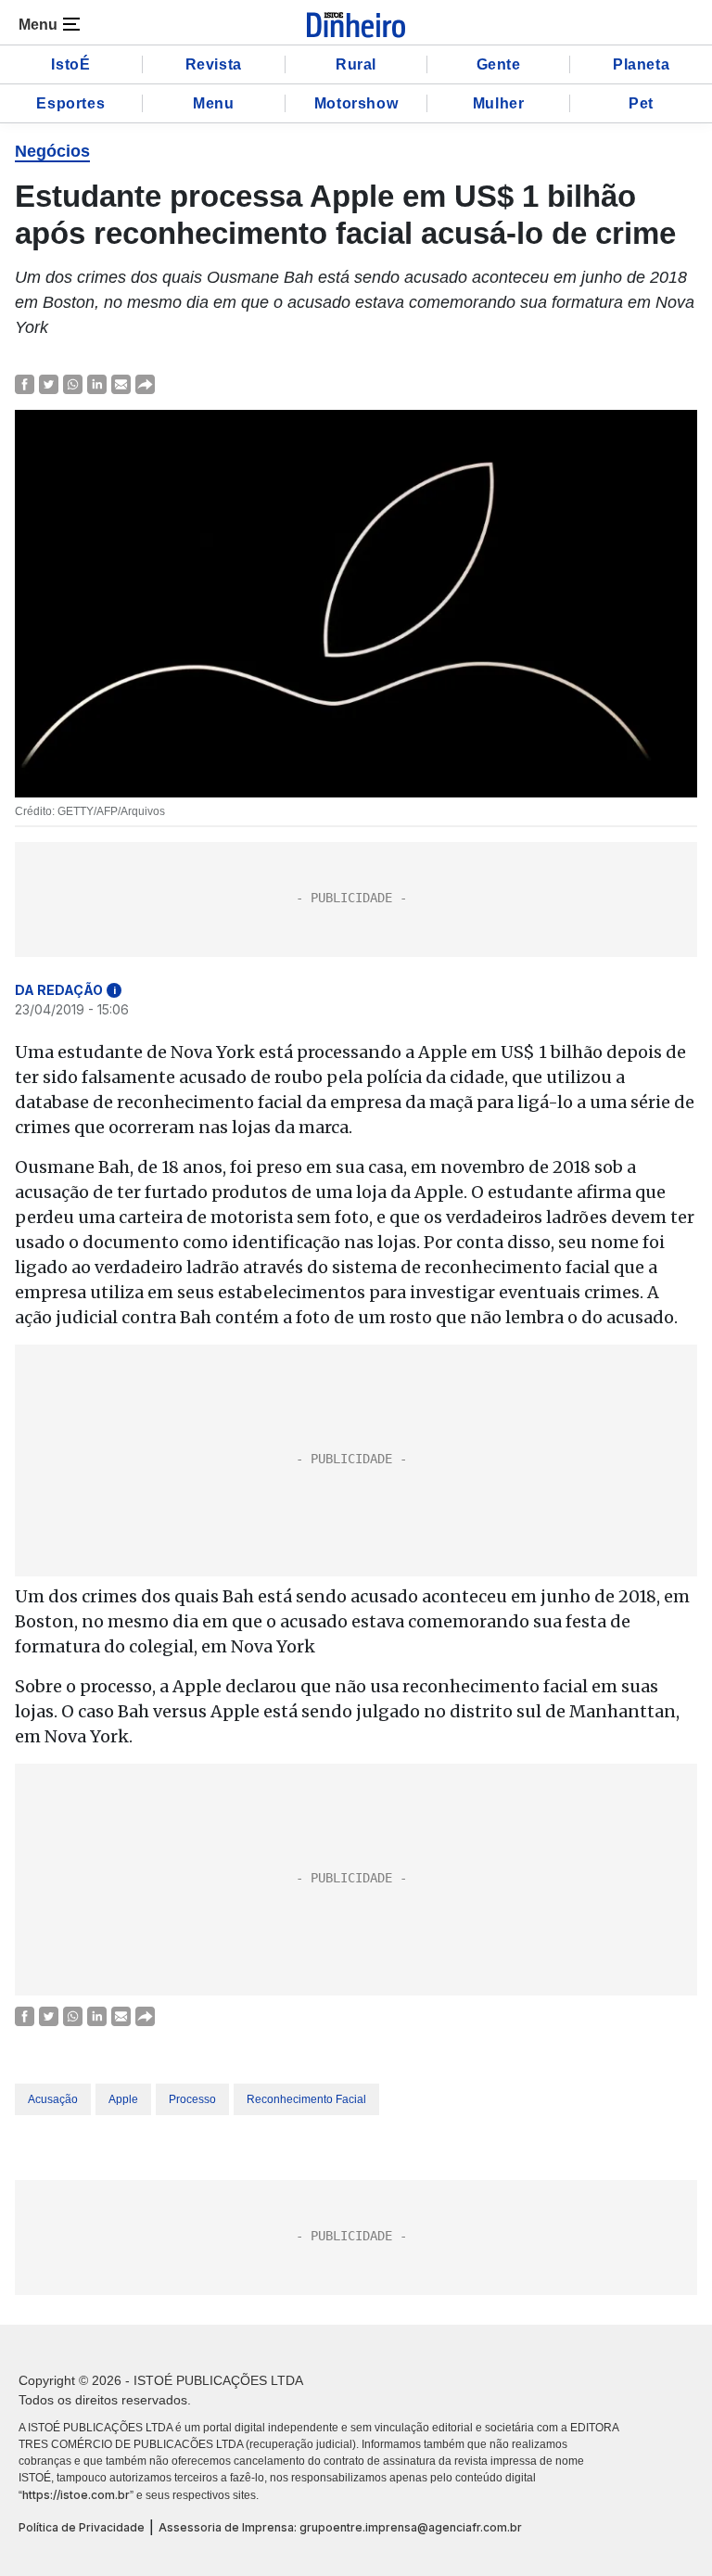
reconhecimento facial (306, 2099)
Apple (123, 2099)
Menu (213, 103)
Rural (356, 64)
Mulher (499, 103)
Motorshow (356, 103)
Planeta (641, 64)
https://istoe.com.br (76, 2495)
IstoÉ (70, 64)
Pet (641, 103)
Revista (214, 64)
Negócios (52, 151)
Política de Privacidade (82, 2527)
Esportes (70, 103)
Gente (499, 64)
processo (192, 2099)
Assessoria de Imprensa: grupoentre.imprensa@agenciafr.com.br (340, 2527)
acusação (53, 2099)
